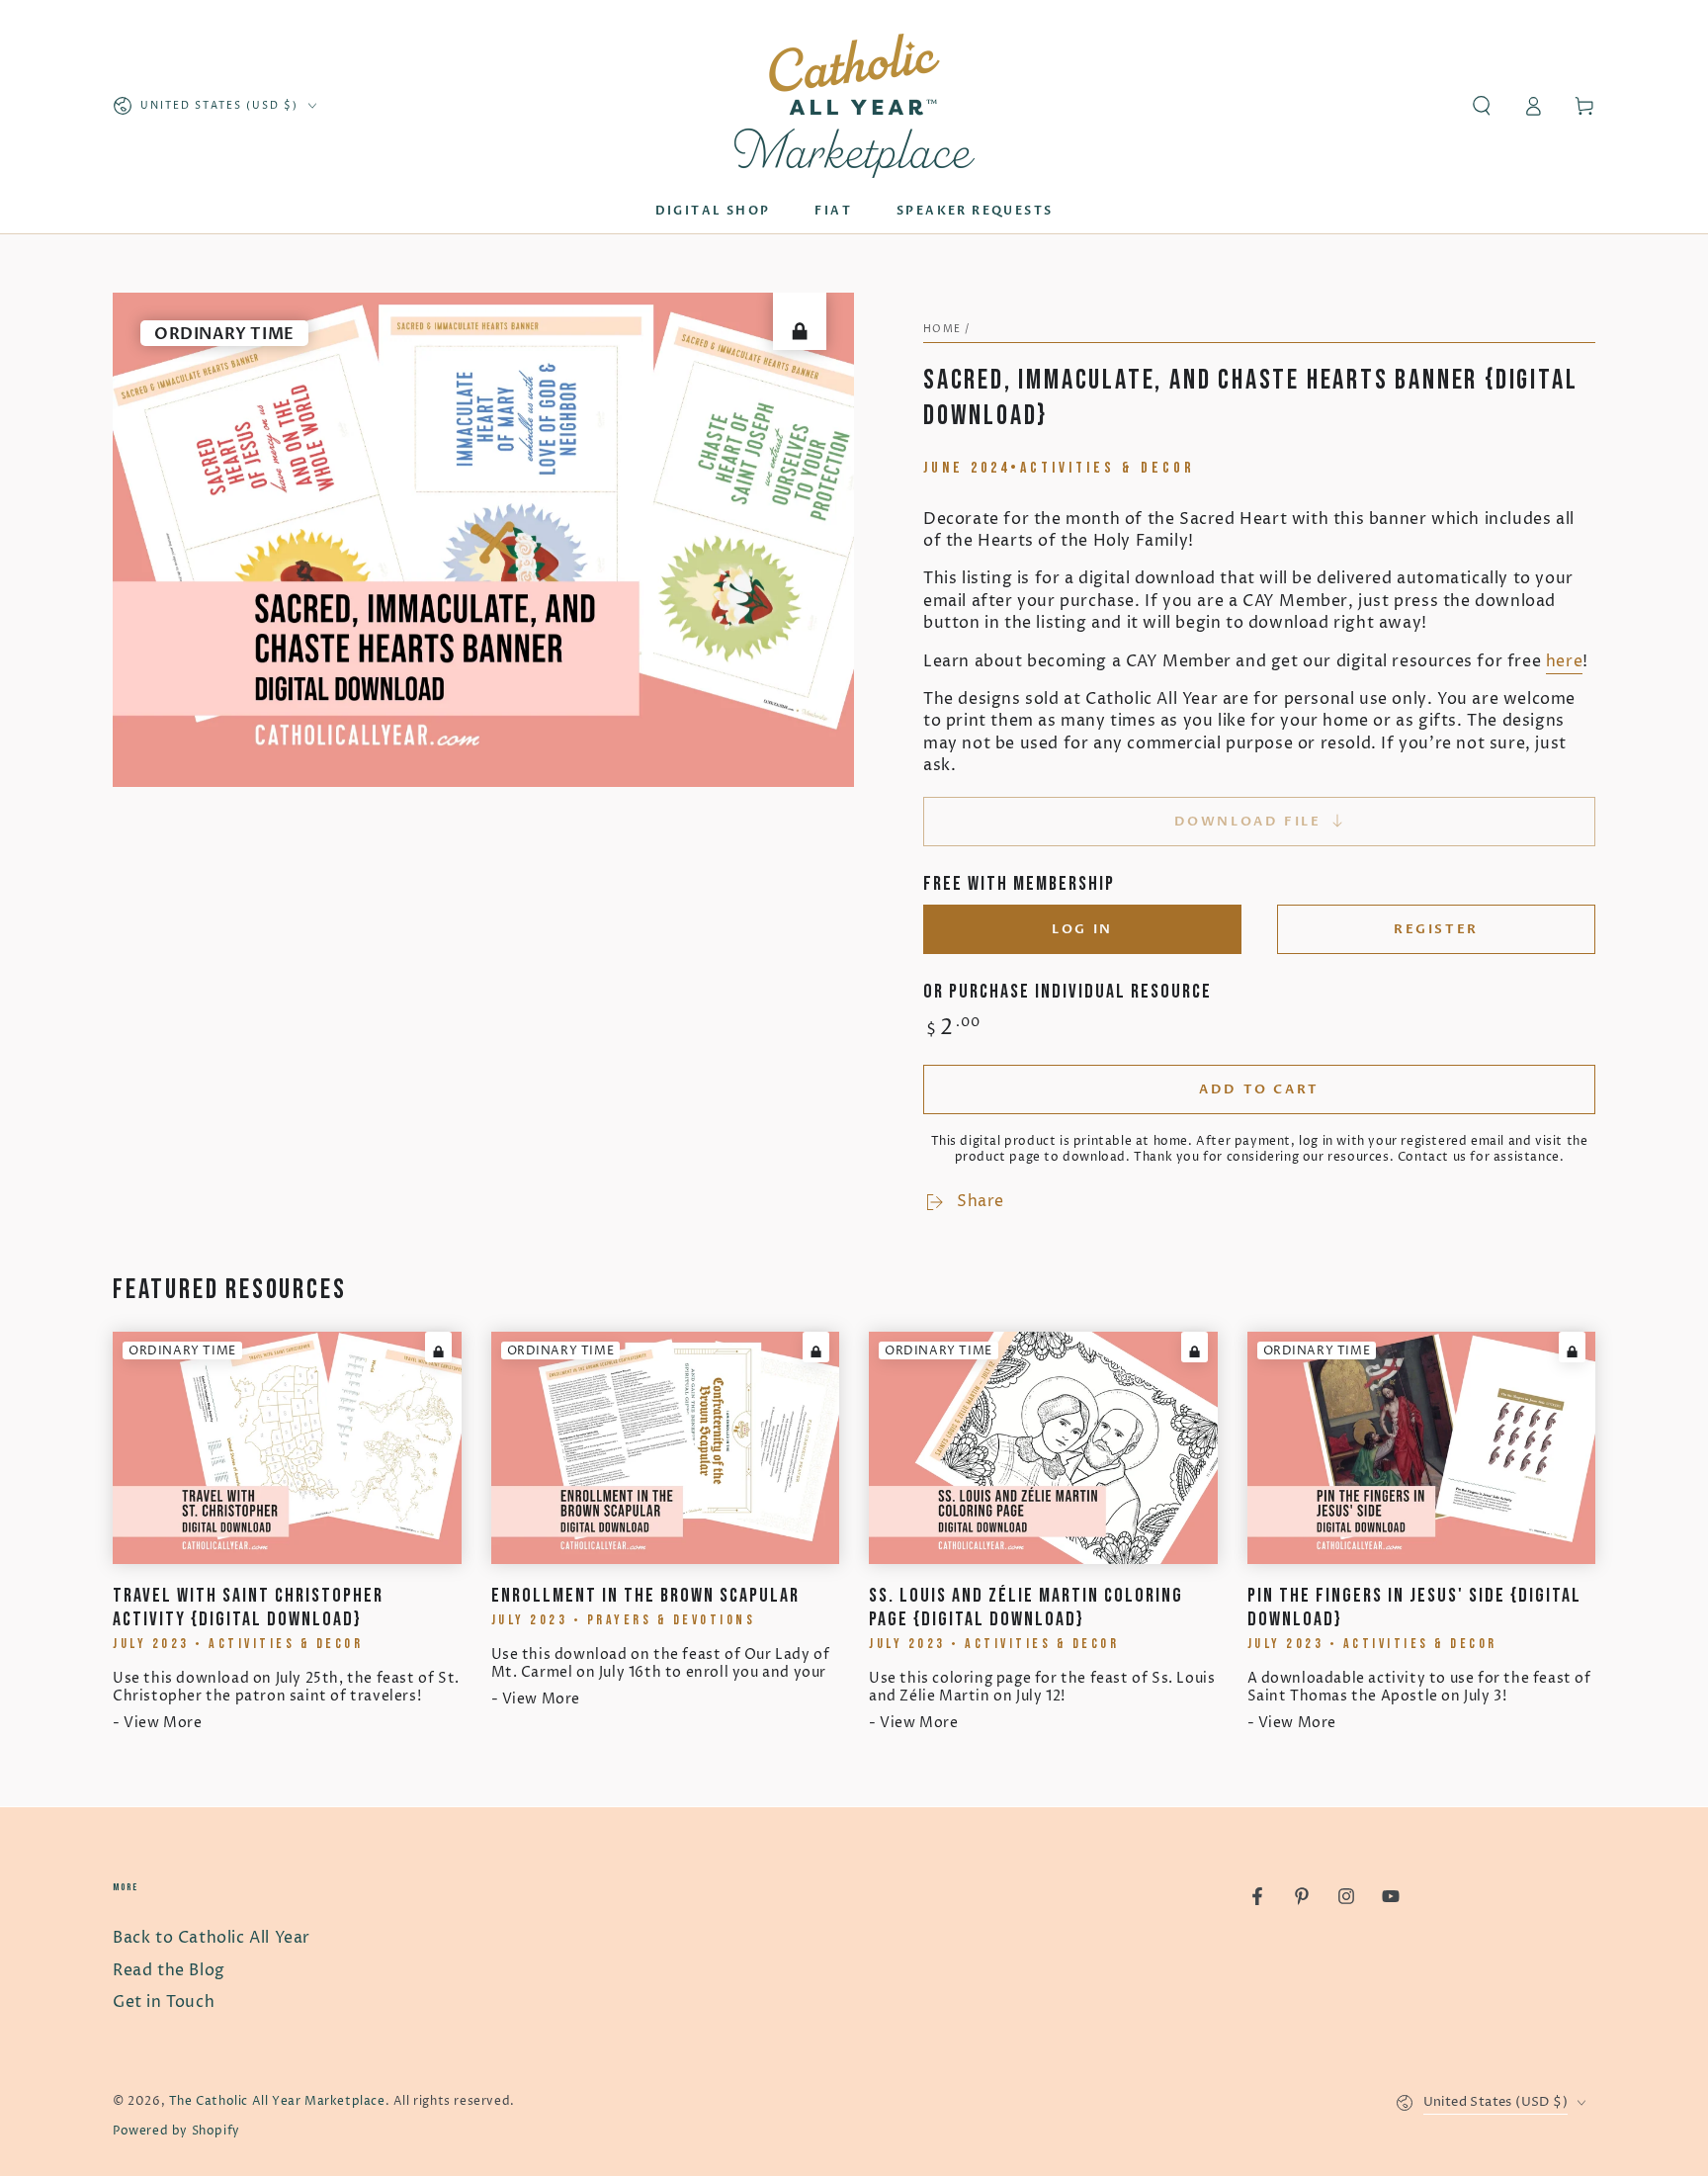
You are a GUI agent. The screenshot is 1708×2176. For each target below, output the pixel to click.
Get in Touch (164, 2002)
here (1564, 661)
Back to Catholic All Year (212, 1938)
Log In (1082, 929)
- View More (158, 1723)
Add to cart (1259, 1089)
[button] (1482, 106)
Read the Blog (169, 1970)
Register (1436, 929)
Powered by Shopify (176, 2131)
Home (942, 329)
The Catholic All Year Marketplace (277, 2101)
